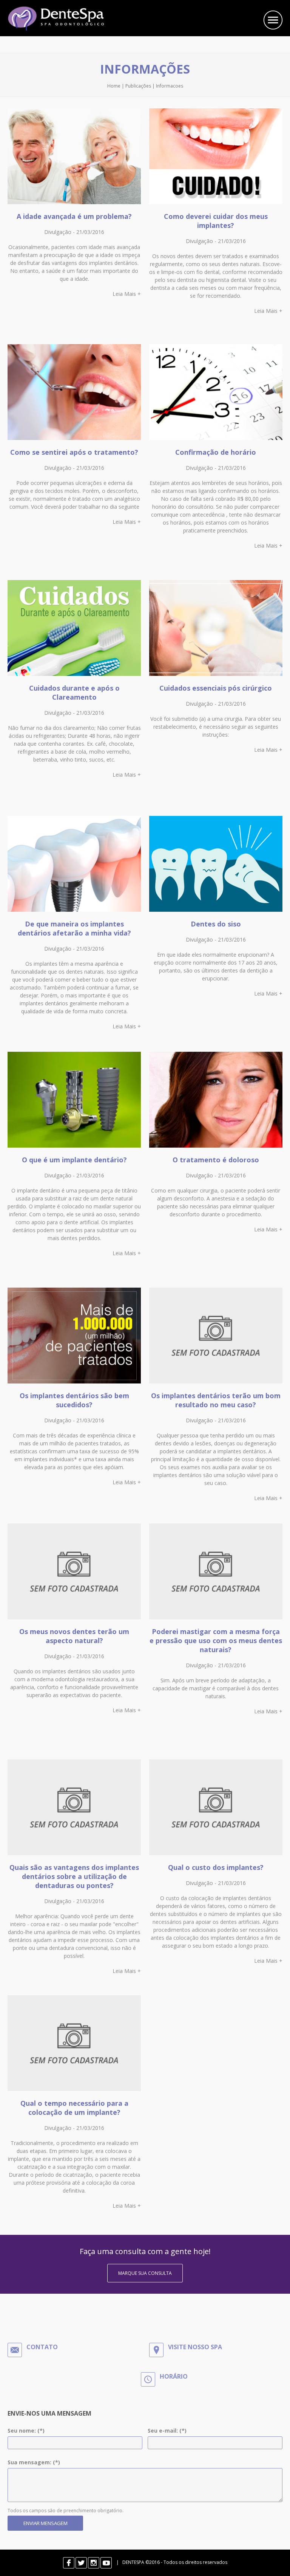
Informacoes (170, 86)
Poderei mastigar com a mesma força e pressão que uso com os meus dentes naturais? (216, 1640)
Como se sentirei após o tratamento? (74, 452)
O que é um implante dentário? (74, 1160)
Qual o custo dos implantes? (216, 1867)
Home (114, 86)
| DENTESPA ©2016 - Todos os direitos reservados (170, 2562)
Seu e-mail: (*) (167, 2431)
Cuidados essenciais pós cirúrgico (216, 688)
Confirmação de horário (216, 452)
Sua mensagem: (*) (34, 2462)
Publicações (138, 86)
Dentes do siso (216, 924)
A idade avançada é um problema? (74, 216)
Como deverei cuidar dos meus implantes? (216, 221)
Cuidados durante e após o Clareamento (74, 692)
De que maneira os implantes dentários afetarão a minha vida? (74, 928)
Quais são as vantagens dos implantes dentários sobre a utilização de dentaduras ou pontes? (74, 1876)
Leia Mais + (127, 294)
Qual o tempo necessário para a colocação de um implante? (74, 2108)
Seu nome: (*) (26, 2431)
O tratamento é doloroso (216, 1160)
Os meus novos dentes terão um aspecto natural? (74, 1636)
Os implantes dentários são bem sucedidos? (74, 1400)
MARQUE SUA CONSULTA (145, 2273)
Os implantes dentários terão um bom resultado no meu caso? (216, 1400)
